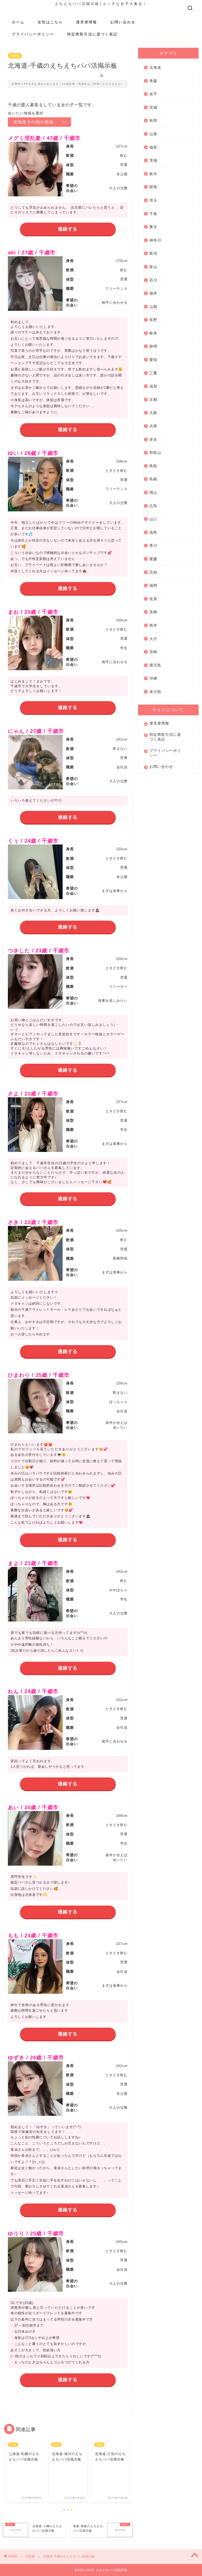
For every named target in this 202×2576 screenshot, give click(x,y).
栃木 (153, 174)
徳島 (153, 532)
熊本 (153, 625)
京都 (153, 400)
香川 (153, 546)
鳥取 (153, 466)
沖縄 (153, 678)
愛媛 (153, 559)
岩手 (153, 94)
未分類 (155, 692)
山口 (153, 519)
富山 (153, 267)
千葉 (153, 214)
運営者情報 (87, 22)
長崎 (153, 612)
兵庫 (153, 426)
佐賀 (153, 599)
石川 (153, 280)
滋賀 (153, 386)
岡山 (153, 493)
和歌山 (155, 453)
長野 (153, 320)
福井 (153, 293)
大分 (153, 639)
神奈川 (155, 240)
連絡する (68, 229)
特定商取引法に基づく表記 (92, 34)
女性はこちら (50, 22)
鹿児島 (155, 665)
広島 (153, 506)
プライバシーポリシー (33, 34)
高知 (153, 572)
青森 (153, 81)
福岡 (153, 586)
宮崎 (153, 652)
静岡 (153, 346)
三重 (153, 373)
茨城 (153, 161)
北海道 (15, 56)
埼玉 (153, 200)
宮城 (153, 107)
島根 (153, 479)
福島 (153, 147)
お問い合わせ (123, 22)
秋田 (153, 121)
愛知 (153, 360)
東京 (153, 227)
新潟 (153, 253)
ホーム (18, 22)
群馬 (153, 187)
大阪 (153, 413)
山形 (153, 134)
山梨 (153, 307)
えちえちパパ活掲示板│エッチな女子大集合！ (101, 4)
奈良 (153, 440)
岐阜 (153, 333)
